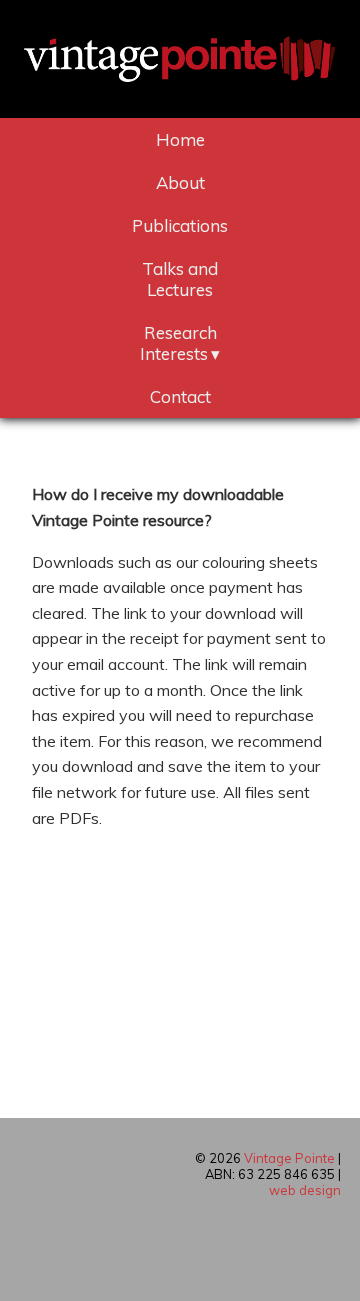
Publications (180, 225)
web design (305, 1190)
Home (180, 139)
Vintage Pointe (289, 1158)
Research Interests (178, 343)
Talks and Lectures (180, 279)
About (180, 182)
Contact (180, 396)
